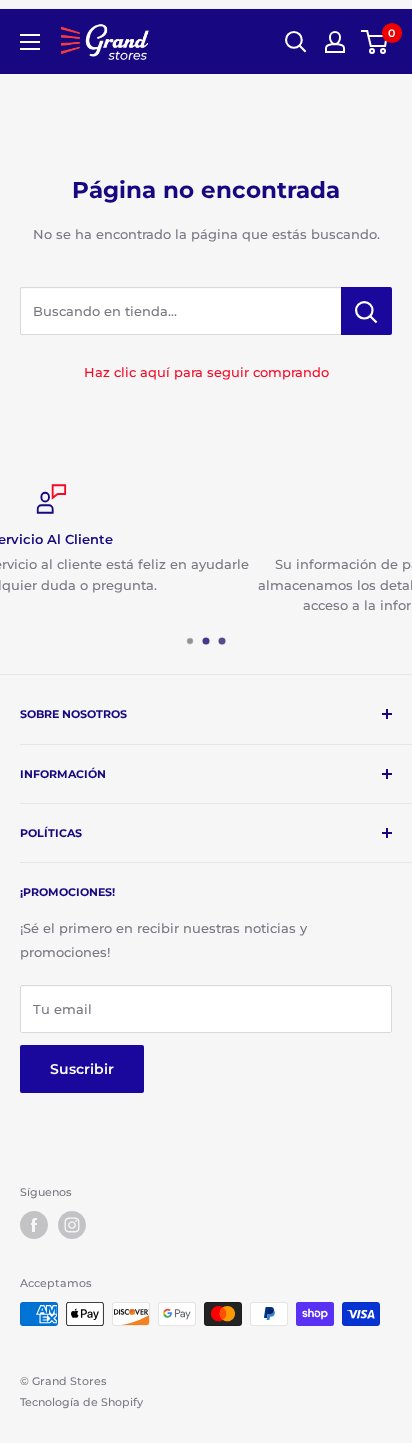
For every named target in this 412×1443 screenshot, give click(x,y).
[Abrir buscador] (296, 42)
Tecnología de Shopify (81, 1402)
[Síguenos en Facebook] (34, 1225)
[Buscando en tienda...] (366, 311)
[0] (375, 42)
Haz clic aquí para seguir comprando (206, 372)
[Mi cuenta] (335, 42)
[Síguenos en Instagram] (72, 1225)
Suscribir (82, 1069)
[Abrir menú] (30, 42)
